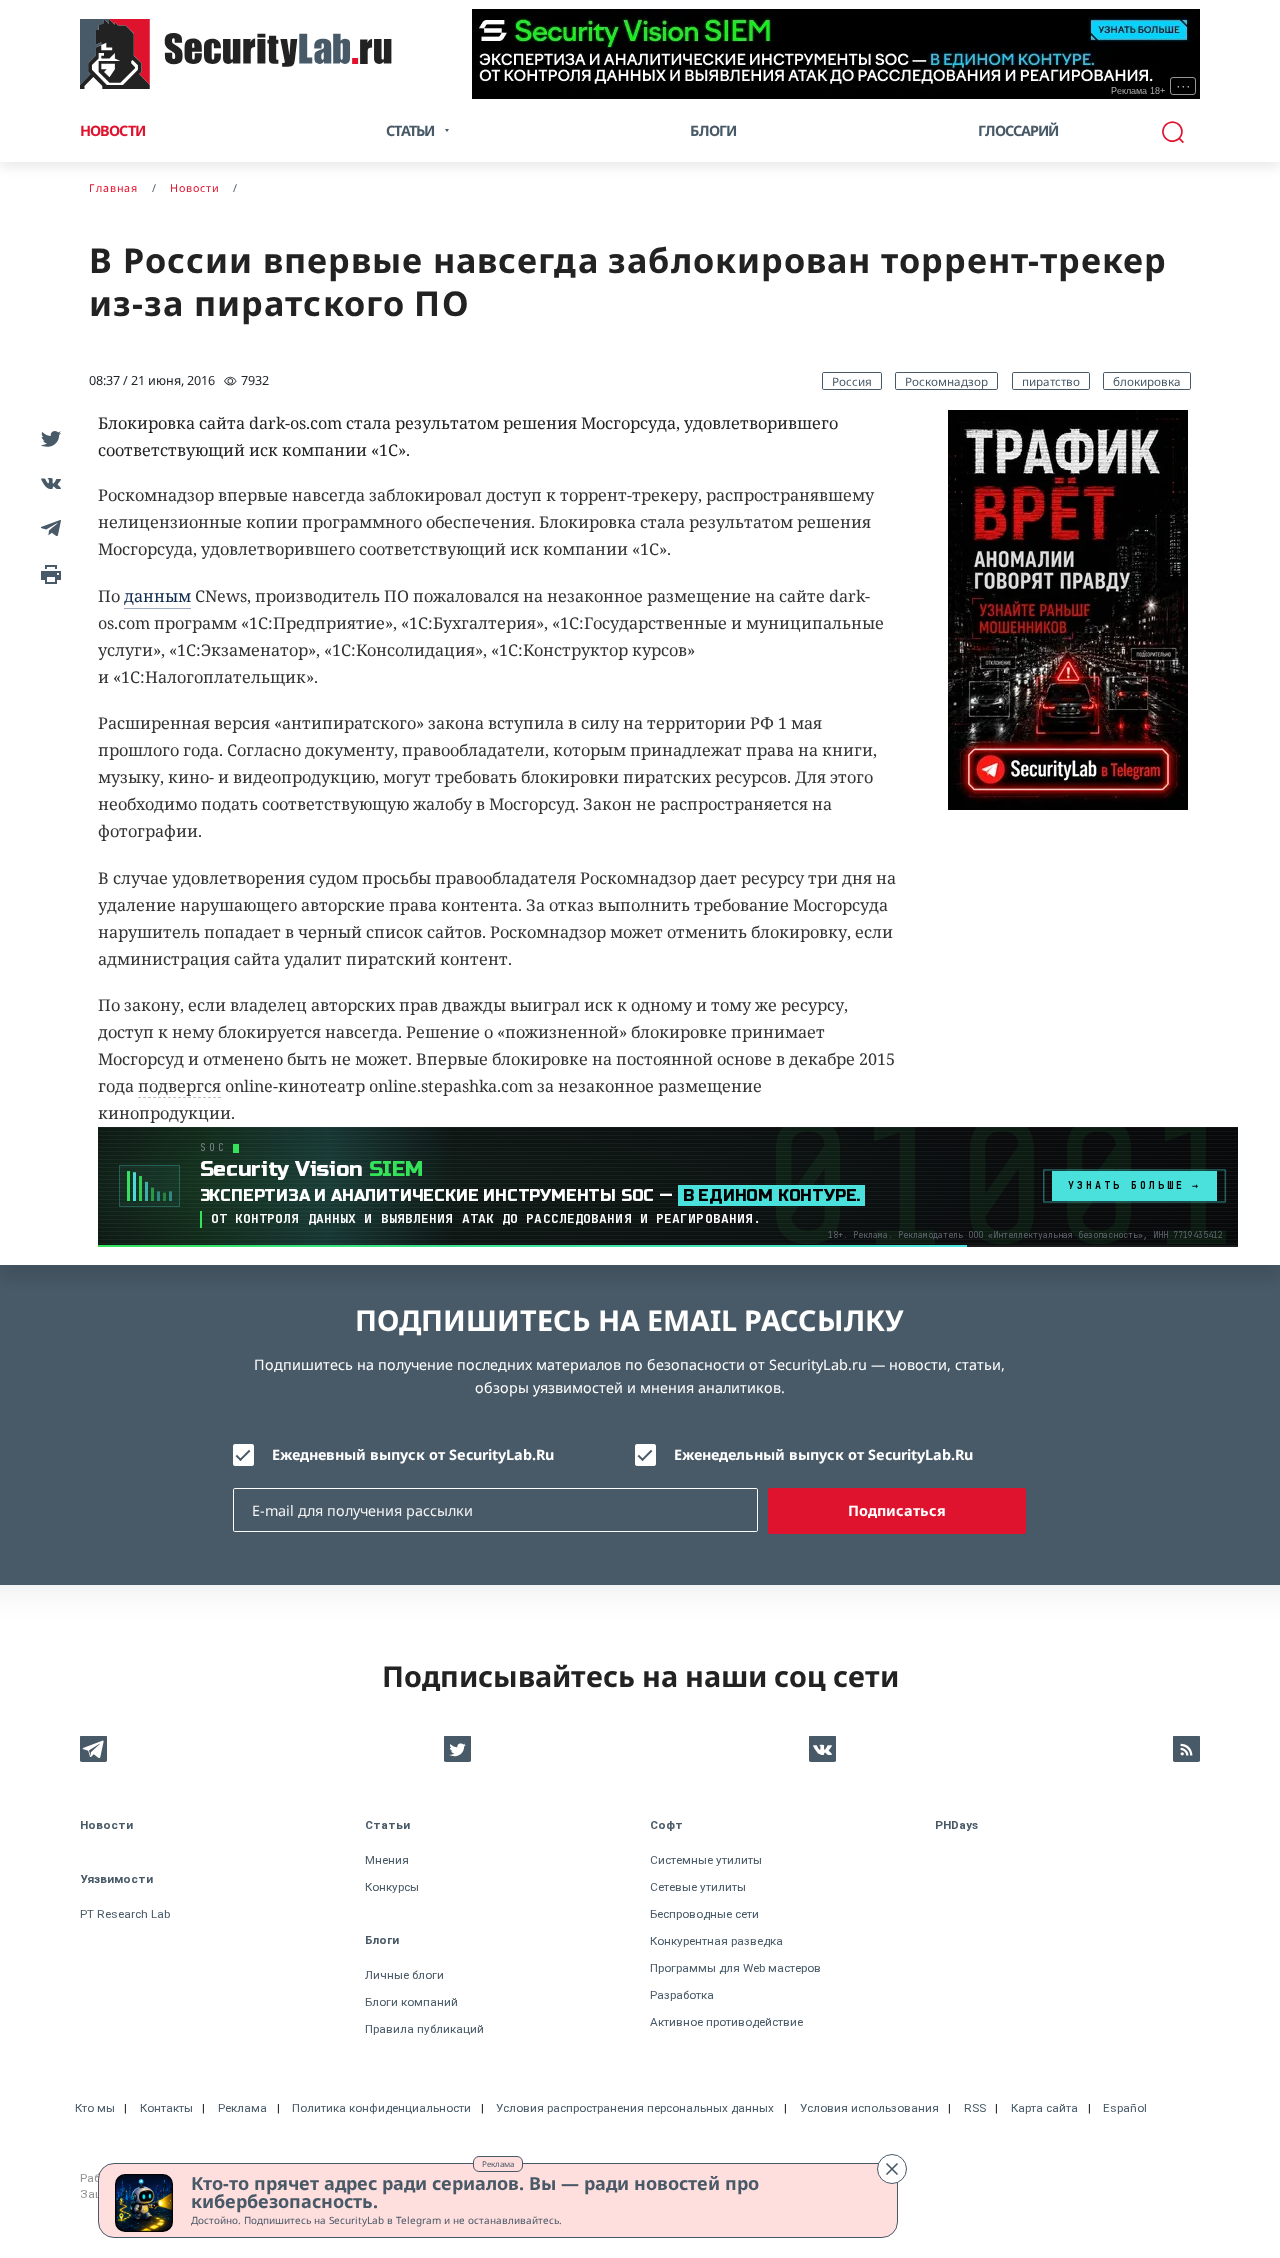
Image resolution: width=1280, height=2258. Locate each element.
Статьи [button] (410, 130)
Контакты (166, 2108)
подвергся (179, 1086)
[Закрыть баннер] (892, 2169)
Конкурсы (392, 1887)
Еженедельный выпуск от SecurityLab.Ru (823, 1454)
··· (1183, 86)
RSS (975, 2108)
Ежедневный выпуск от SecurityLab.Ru (413, 1454)
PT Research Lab (125, 1914)
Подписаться (897, 1510)
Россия (852, 381)
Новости (112, 130)
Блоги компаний (411, 2002)
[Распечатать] (47, 572)
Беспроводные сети (704, 1914)
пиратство (1051, 381)
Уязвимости (116, 1879)
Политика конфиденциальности (381, 2108)
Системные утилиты (706, 1860)
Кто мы (95, 2108)
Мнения (387, 1860)
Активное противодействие (726, 2022)
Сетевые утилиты (698, 1887)
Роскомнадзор (946, 381)
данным (157, 596)
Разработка (682, 1995)
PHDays (956, 1825)
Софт (666, 1825)
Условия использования (869, 2108)
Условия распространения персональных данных (635, 2108)
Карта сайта (1044, 2108)
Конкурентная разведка (716, 1941)
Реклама (498, 2163)
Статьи (387, 1825)
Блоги (713, 130)
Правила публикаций (424, 2029)
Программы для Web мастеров (735, 1968)
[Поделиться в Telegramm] (47, 527)
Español (1125, 2108)
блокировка (1147, 381)
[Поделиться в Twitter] (47, 437)
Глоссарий (1018, 130)
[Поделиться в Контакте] (47, 482)
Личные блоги (404, 1975)
